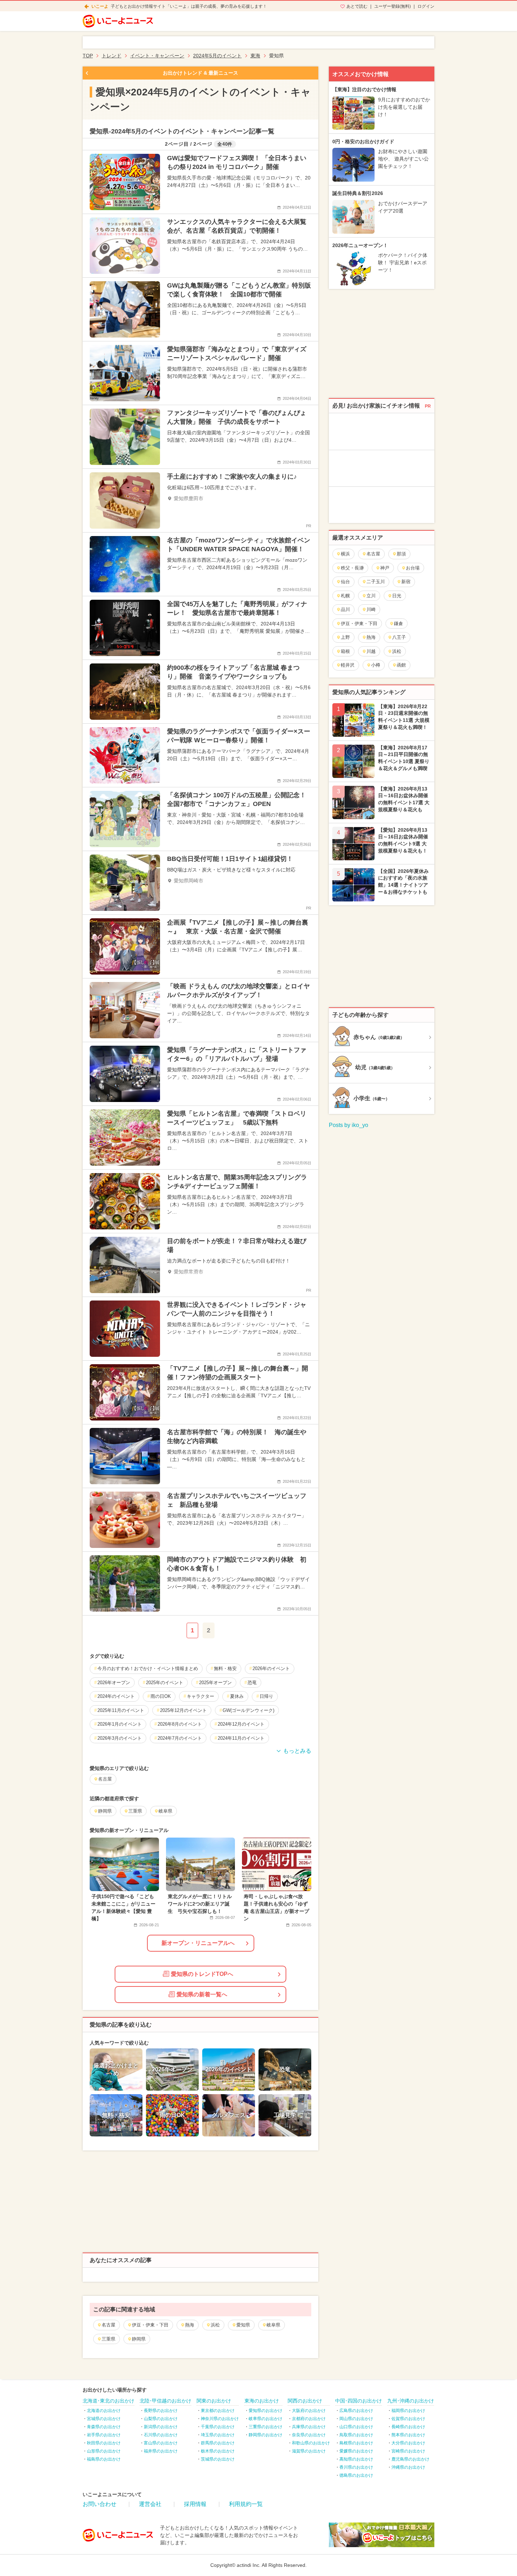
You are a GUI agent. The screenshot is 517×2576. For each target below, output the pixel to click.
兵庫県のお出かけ (309, 2427)
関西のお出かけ (305, 2401)
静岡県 (139, 2339)
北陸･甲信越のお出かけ (165, 2401)
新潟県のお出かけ (161, 2427)
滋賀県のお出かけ (309, 2451)
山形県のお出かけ (104, 2451)
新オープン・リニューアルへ (198, 1943)
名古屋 (108, 2325)
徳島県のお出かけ (356, 2475)
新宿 (406, 582)
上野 (345, 637)
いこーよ (100, 6)
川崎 (371, 609)
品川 (345, 609)
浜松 (215, 2325)
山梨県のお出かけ (161, 2419)
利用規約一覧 (246, 2504)
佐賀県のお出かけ (408, 2419)
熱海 (190, 2325)
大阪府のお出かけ (309, 2411)
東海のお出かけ (262, 2401)
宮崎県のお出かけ (408, 2451)
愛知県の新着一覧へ (202, 1994)
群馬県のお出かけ (218, 2443)
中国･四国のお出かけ (359, 2401)
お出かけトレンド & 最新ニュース (200, 73)
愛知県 (243, 2325)
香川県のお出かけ (356, 2467)
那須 (401, 554)
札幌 (345, 596)
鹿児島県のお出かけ (410, 2459)
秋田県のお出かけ (104, 2443)
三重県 (108, 2339)
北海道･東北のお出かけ (108, 2401)
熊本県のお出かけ (408, 2435)
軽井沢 (348, 665)
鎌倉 (398, 623)
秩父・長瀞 (352, 568)
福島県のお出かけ (104, 2459)
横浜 (345, 554)
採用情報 (195, 2504)
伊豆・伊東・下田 (150, 2325)
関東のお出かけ (214, 2401)
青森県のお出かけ (104, 2427)
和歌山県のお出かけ (311, 2443)
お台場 (413, 568)
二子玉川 (376, 582)
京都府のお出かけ (309, 2419)
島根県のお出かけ (356, 2443)
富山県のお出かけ (161, 2443)
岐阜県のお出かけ (266, 2419)
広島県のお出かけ (356, 2411)
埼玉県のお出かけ (218, 2435)
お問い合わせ (100, 2504)
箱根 (345, 651)
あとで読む (357, 6)
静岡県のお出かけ (266, 2435)
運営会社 (150, 2504)
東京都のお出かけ (218, 2411)
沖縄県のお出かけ (408, 2467)
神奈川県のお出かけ (220, 2419)
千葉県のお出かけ (218, 2427)
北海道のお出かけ (104, 2411)
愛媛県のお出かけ (356, 2451)
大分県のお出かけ (408, 2443)
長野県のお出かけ (161, 2411)
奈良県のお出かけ (309, 2435)
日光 (397, 596)
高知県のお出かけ (356, 2459)
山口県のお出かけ (356, 2427)
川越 (371, 651)
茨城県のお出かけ (218, 2459)
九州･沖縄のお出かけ (411, 2401)
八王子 (399, 637)
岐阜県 (273, 2325)
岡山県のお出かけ (356, 2419)
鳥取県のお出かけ (356, 2435)
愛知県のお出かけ (266, 2411)
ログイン (426, 6)
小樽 (376, 665)
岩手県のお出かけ (104, 2435)
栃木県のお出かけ (218, 2451)
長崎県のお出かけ (408, 2427)
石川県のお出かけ (161, 2435)
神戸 (385, 568)
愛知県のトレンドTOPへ (202, 1974)
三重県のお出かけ (266, 2427)
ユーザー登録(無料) (392, 6)
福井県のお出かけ (161, 2451)
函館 (401, 665)
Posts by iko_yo (349, 1125)
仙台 (345, 582)
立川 (371, 596)
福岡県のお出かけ (408, 2411)
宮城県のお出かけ (104, 2419)
